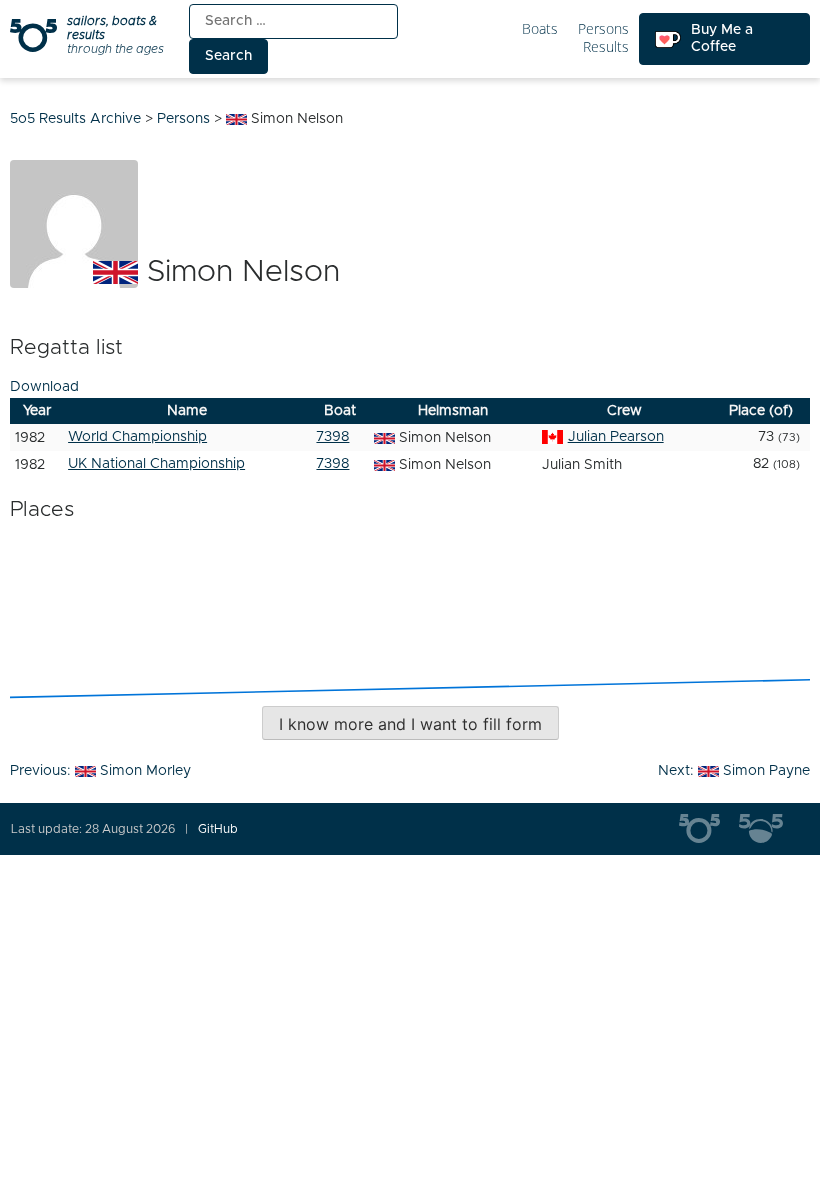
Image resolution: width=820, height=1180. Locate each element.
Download (44, 387)
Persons (603, 29)
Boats (540, 29)
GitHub (218, 829)
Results (606, 47)
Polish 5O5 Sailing (769, 829)
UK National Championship (156, 464)
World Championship (137, 437)
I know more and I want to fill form (410, 724)
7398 (332, 437)
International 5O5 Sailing (709, 829)
